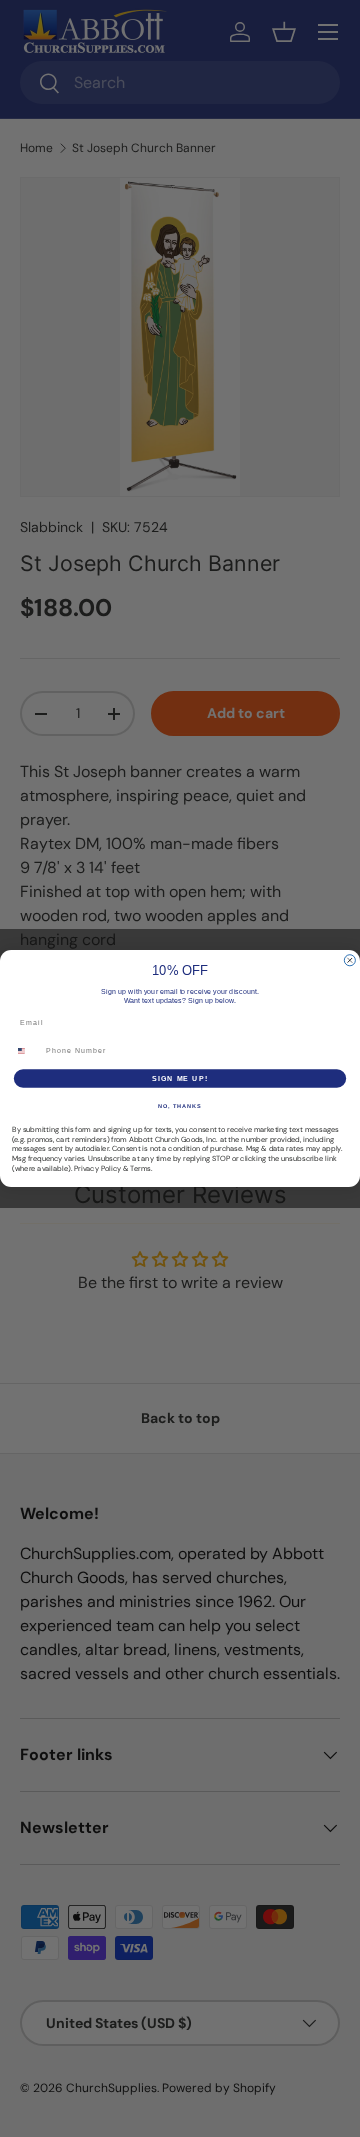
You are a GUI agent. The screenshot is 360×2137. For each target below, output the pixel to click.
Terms (140, 1168)
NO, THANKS (180, 1106)
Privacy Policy (97, 1168)
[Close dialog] (349, 960)
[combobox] (26, 1051)
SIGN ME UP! (180, 1078)
